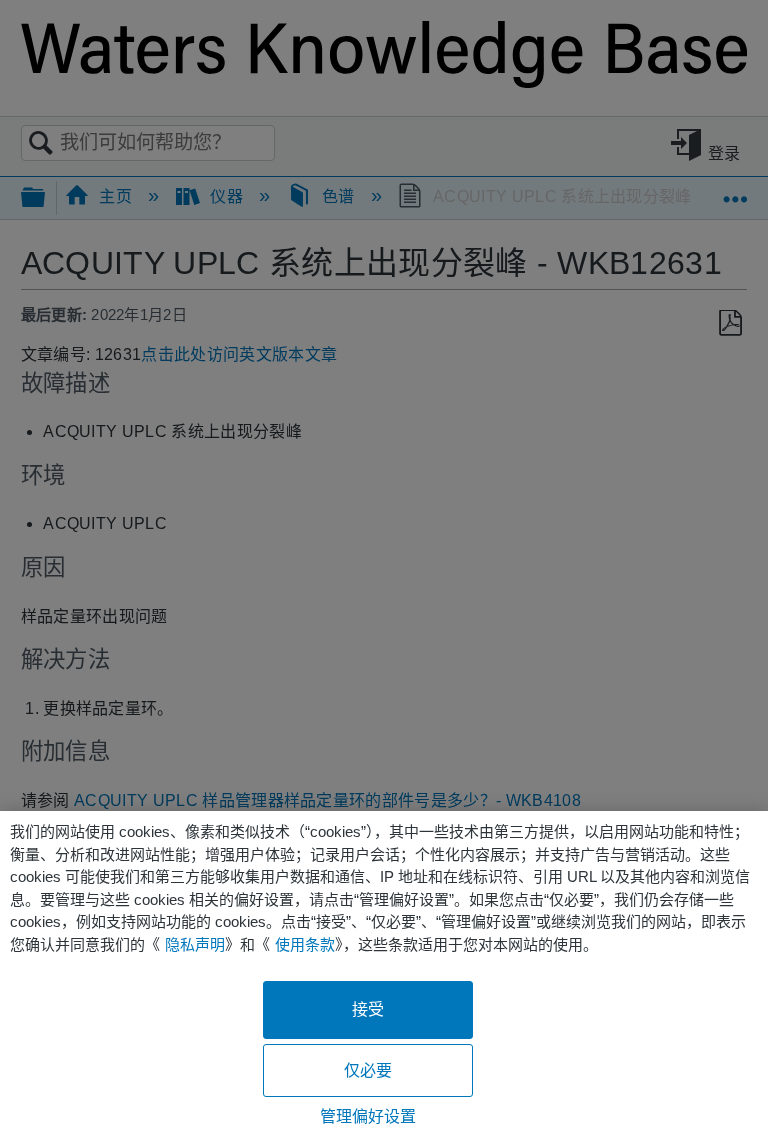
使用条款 (305, 944)
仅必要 (368, 1070)
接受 (368, 1009)
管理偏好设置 (368, 1116)
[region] (384, 973)
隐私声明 (195, 944)
